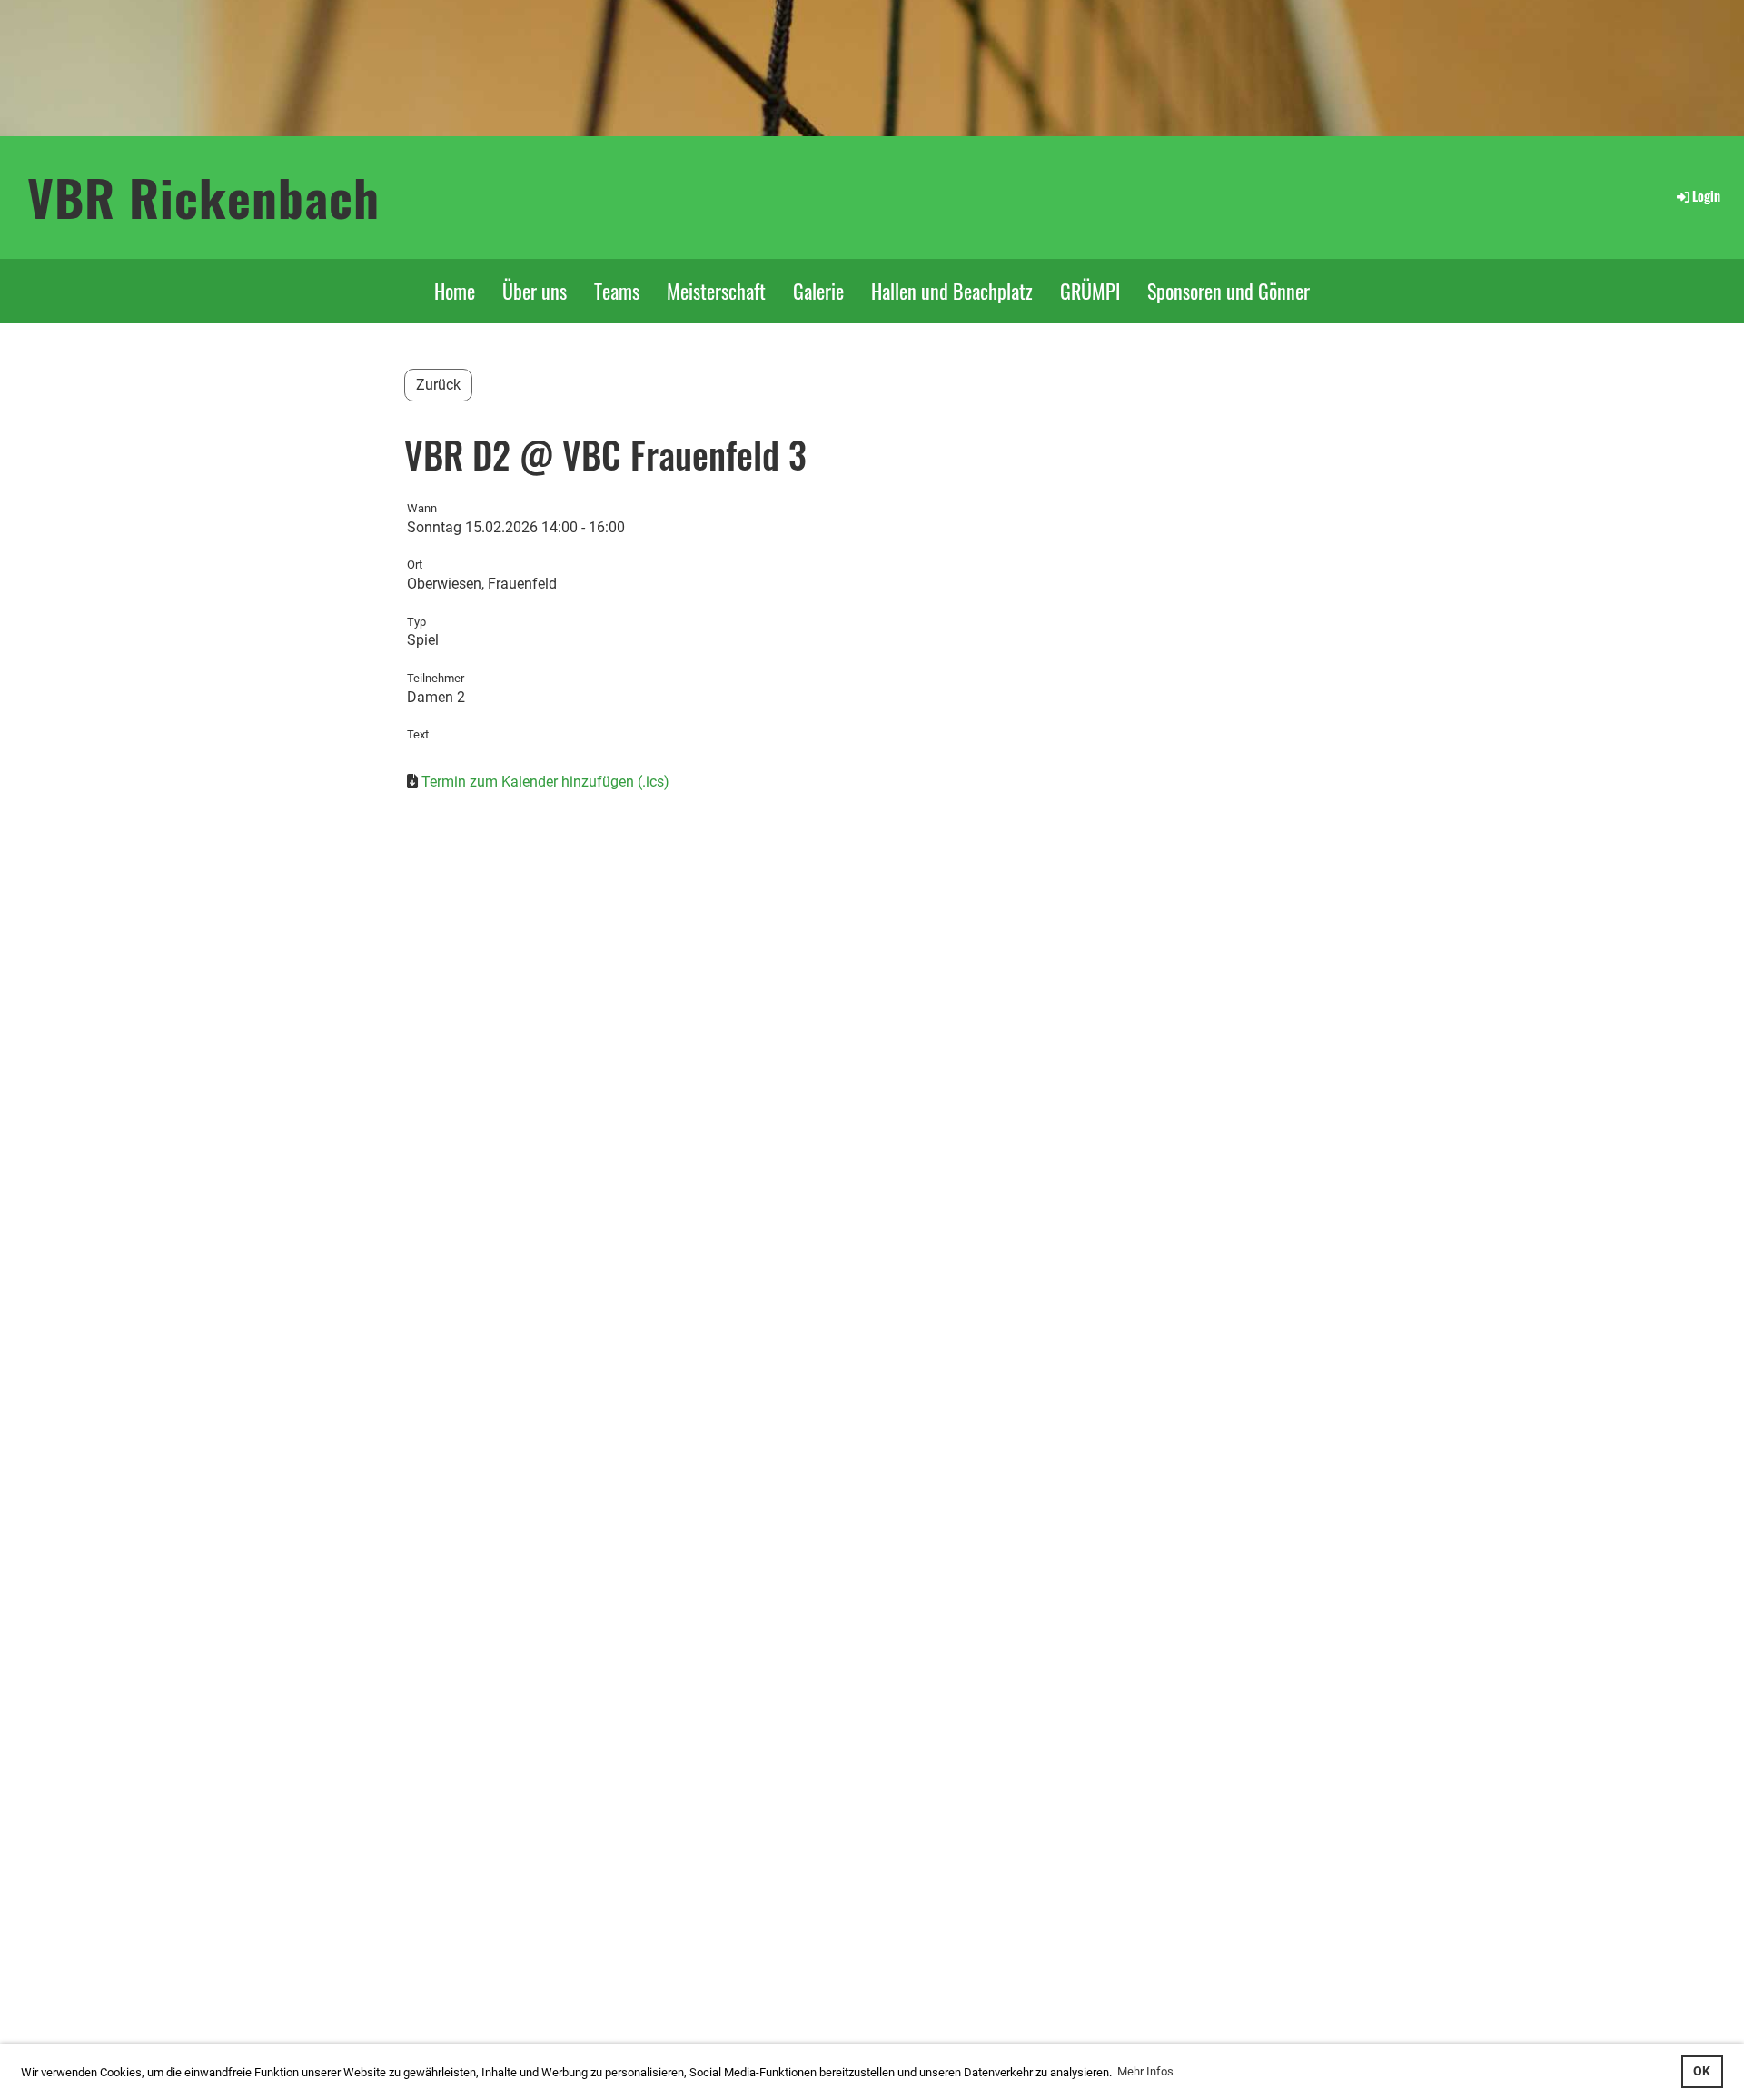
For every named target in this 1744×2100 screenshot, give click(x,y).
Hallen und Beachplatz (952, 291)
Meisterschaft (716, 291)
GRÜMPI (1090, 291)
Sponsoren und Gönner (1229, 291)
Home (455, 291)
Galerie (818, 291)
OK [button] (1702, 2071)
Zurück (438, 385)
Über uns (535, 291)
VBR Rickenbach (203, 197)
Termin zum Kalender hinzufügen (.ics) (545, 782)
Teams (617, 291)
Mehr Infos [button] (1145, 2071)
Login (1706, 196)
